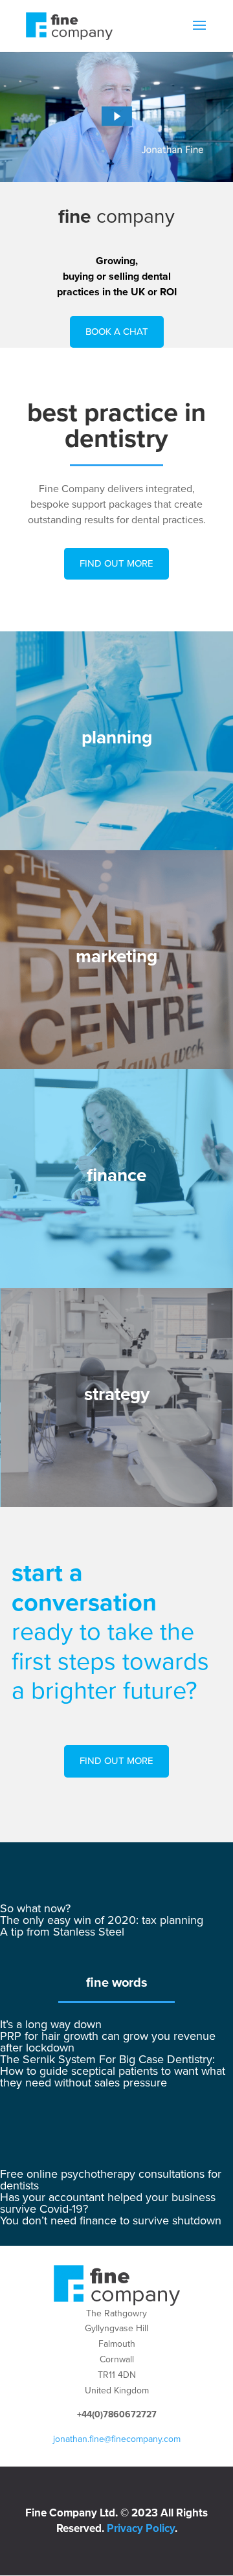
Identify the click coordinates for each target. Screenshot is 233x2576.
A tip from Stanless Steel (62, 1932)
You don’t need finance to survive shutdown (111, 2220)
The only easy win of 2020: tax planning (102, 1920)
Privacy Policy (141, 2528)
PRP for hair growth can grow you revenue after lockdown (108, 2042)
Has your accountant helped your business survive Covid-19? (108, 2203)
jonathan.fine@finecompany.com (117, 2439)
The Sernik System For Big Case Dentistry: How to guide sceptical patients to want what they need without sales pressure (113, 2071)
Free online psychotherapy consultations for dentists (111, 2180)
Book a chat (117, 332)
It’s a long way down (51, 2024)
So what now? (35, 1908)
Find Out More (116, 563)
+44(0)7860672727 (117, 2414)
